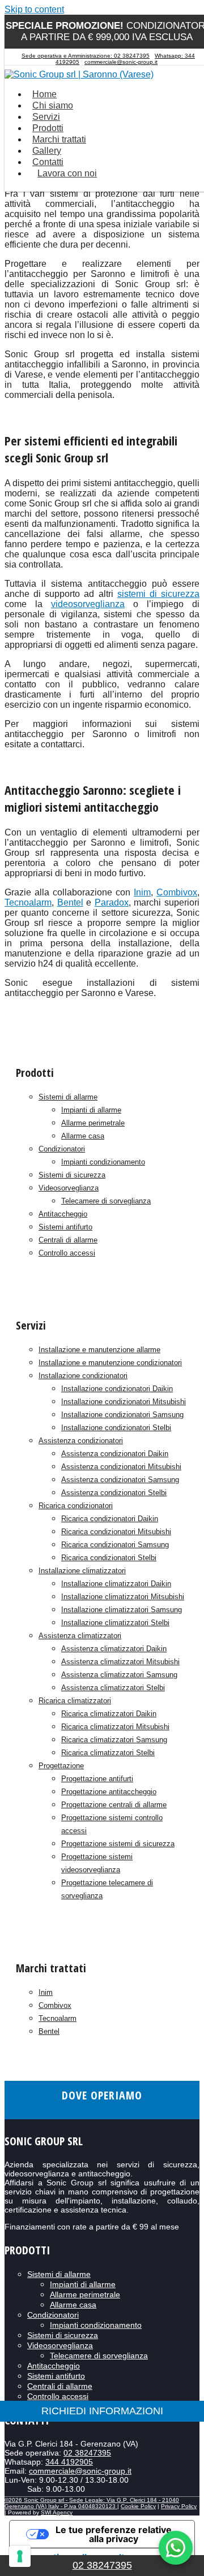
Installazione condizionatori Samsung (122, 1415)
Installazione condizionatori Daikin (117, 1389)
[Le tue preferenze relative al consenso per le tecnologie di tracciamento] (20, 2556)
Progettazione (61, 1766)
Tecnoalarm (58, 2018)
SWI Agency (57, 2512)
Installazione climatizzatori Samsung (122, 1610)
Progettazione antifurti (97, 1779)
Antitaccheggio (63, 1214)
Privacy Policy (179, 2506)
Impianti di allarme (91, 1110)
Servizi (46, 117)
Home (44, 94)
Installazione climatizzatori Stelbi (115, 1623)
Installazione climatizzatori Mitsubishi (123, 1597)
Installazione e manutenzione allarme (99, 1350)
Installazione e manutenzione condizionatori (110, 1363)
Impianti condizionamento (103, 1162)
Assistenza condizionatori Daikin (115, 1454)
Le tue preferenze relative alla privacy (114, 2534)
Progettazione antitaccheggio (109, 1792)
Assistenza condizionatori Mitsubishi (121, 1467)
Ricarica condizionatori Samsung (115, 1545)
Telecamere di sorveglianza (106, 1201)
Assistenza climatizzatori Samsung (119, 1675)
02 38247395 (87, 2453)
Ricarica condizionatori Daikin (110, 1519)
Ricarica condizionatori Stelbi (109, 1558)
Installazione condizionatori (83, 1376)
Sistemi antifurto (65, 1227)
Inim (46, 1992)
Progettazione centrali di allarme (114, 1805)
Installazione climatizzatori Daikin (116, 1584)
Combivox (177, 892)
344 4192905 (69, 2462)
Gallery (47, 151)
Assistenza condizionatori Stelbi (114, 1493)
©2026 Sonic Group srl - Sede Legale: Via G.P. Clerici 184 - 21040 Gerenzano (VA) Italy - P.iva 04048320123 (92, 2503)
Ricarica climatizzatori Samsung (114, 1740)
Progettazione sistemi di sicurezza (118, 1844)
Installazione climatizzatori (82, 1571)
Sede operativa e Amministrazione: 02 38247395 (86, 56)
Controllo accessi (67, 1253)
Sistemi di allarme (68, 1097)
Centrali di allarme (68, 1240)
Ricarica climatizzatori (75, 1701)
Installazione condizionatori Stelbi (116, 1428)
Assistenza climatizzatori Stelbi (113, 1688)
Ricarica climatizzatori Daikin (109, 1714)
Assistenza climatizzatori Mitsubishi (120, 1662)
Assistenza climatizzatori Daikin (114, 1649)
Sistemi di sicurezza (72, 1175)
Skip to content (34, 9)
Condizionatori (62, 1149)
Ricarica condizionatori (76, 1506)
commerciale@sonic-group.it (121, 62)
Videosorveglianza (69, 1188)
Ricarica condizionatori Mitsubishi (116, 1532)
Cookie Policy (138, 2506)
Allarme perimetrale (93, 1123)
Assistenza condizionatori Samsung (120, 1480)
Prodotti (48, 128)
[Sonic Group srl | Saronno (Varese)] (79, 74)
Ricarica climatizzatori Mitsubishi (115, 1727)
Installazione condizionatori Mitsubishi (124, 1402)
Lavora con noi (67, 173)
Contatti (48, 162)
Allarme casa (83, 1136)
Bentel (49, 2031)
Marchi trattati (59, 139)
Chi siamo (53, 105)
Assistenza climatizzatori (80, 1636)
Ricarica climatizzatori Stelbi (108, 1753)
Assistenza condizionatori (81, 1441)
